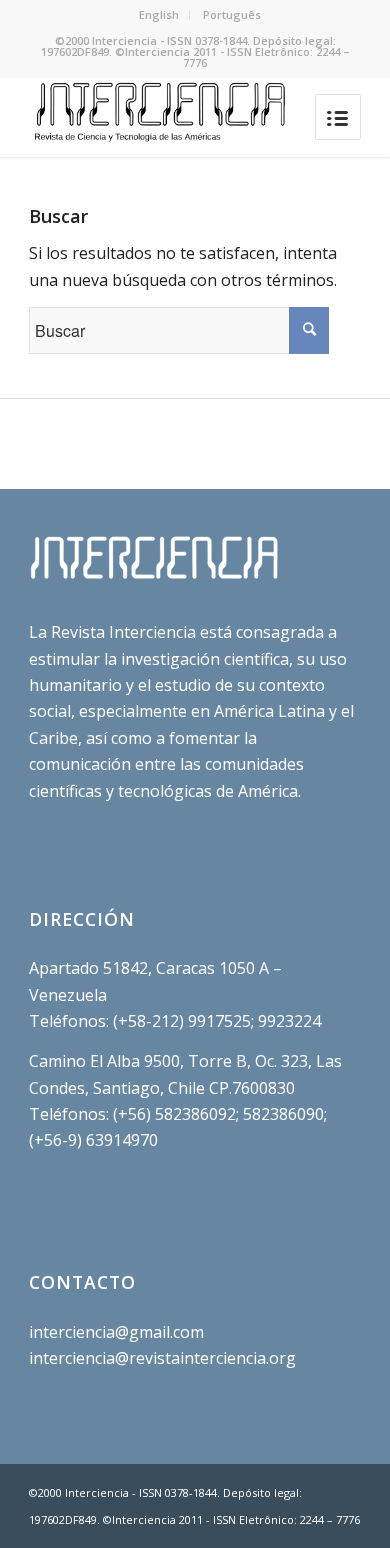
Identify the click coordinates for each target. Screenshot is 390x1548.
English (159, 14)
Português (232, 14)
